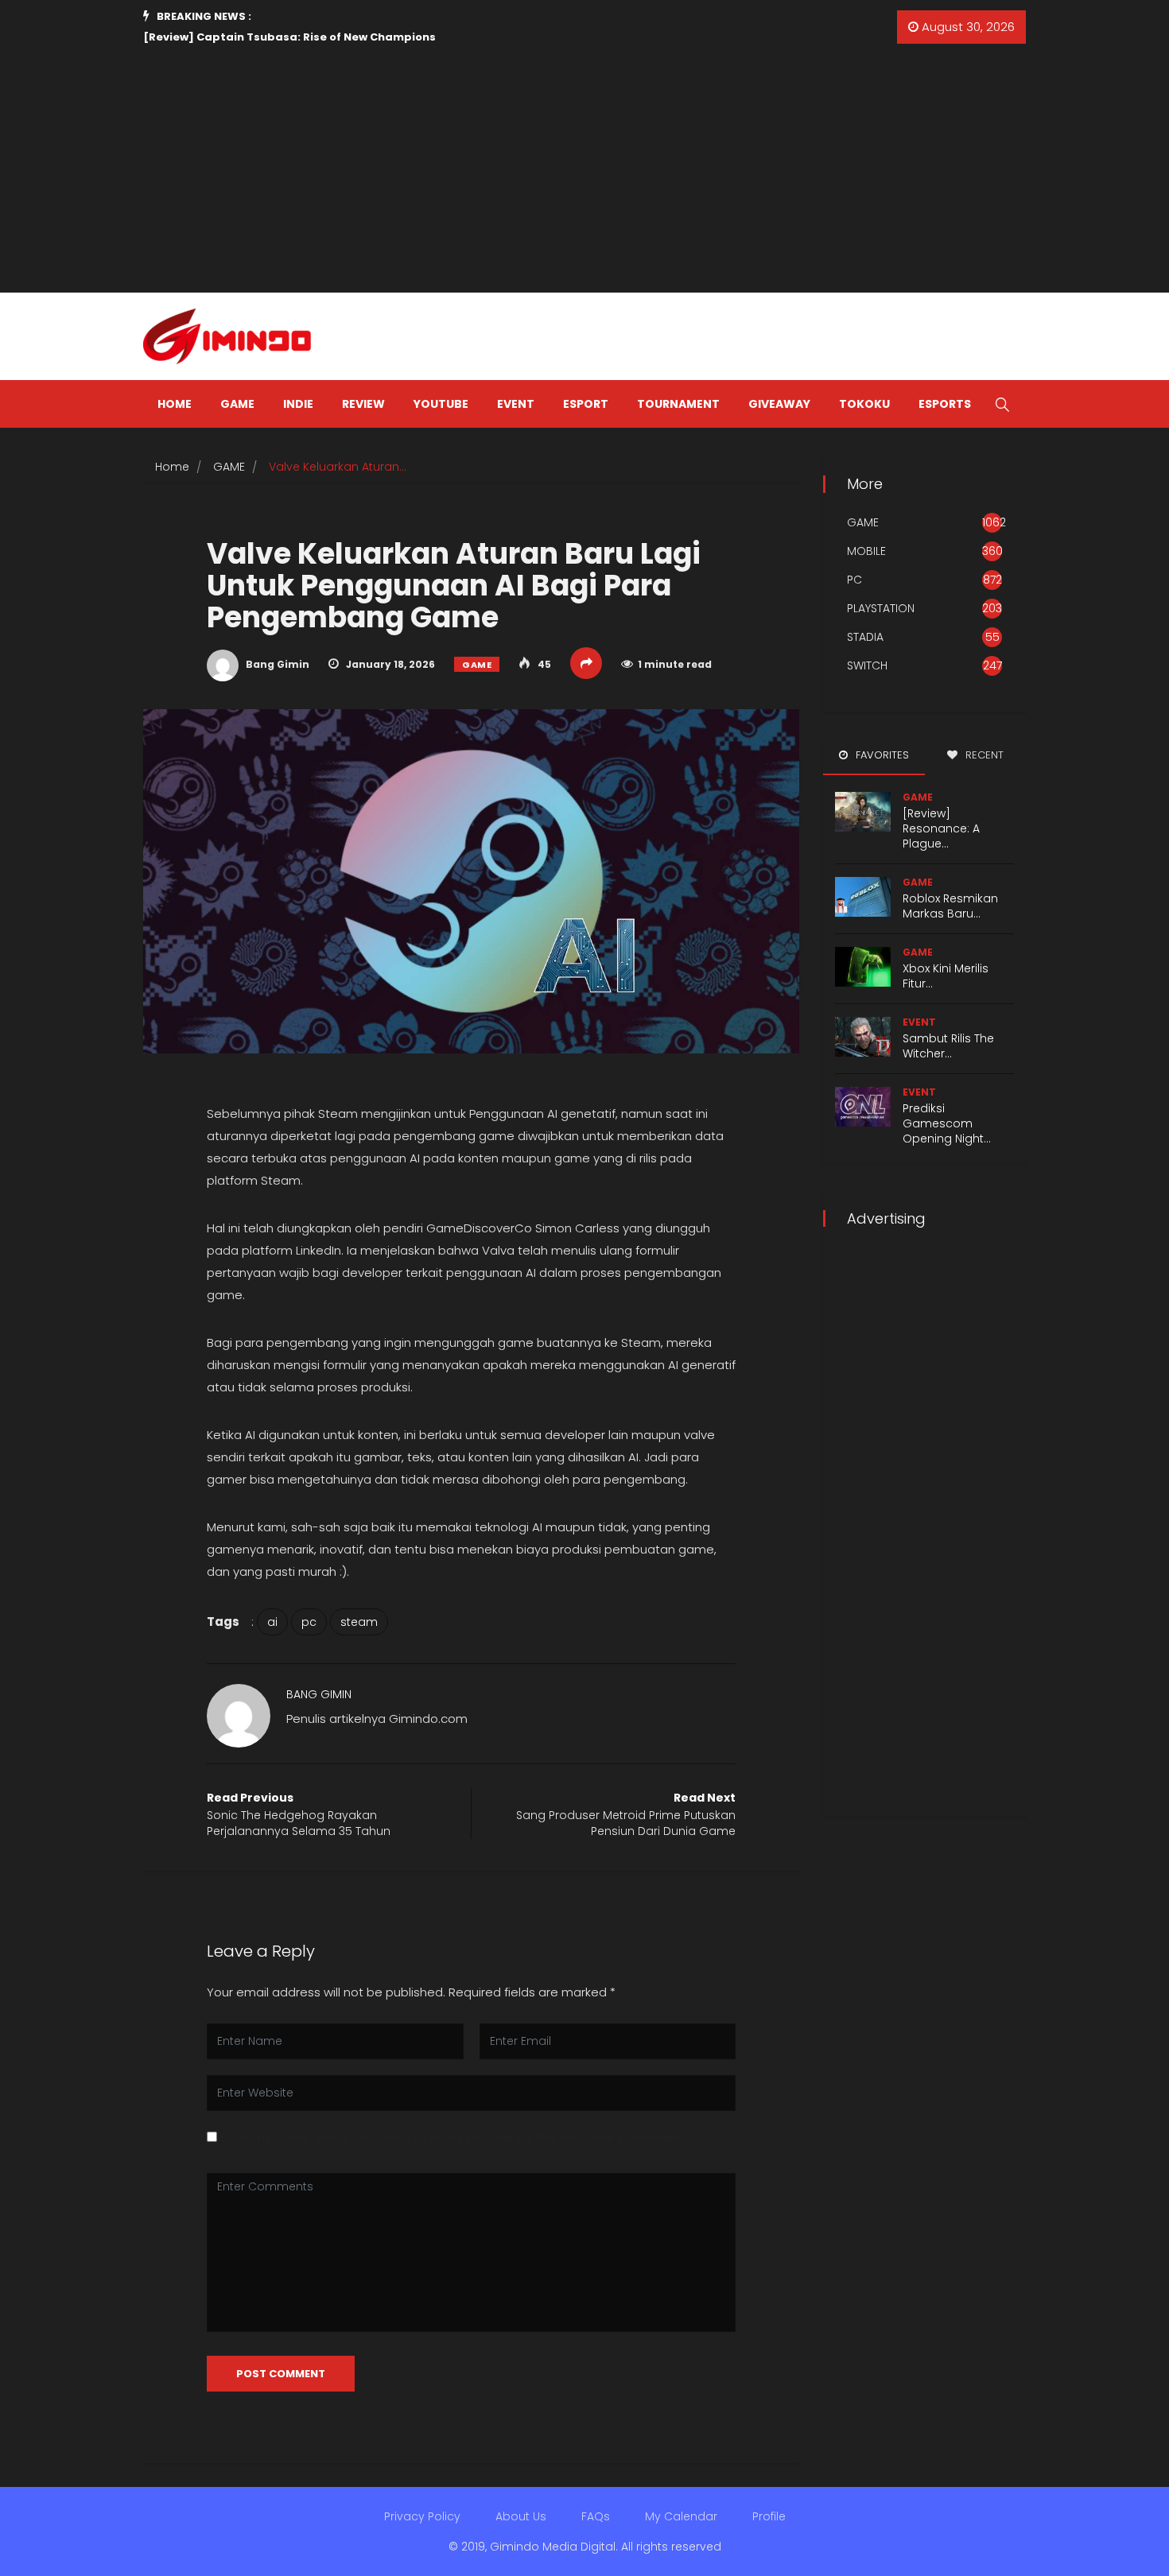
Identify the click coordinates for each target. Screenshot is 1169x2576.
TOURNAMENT (678, 404)
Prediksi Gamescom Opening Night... (947, 1123)
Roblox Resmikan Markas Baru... (950, 906)
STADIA (865, 637)
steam (359, 1622)
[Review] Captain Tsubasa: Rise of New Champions (289, 37)
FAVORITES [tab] (881, 755)
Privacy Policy (422, 2516)
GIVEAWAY (779, 404)
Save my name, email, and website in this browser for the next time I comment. (452, 2138)
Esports (945, 404)
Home (172, 467)
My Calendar (681, 2516)
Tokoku (864, 404)
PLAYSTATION (881, 608)
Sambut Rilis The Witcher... (948, 1046)
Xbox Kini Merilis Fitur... (946, 976)
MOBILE (866, 551)
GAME (237, 404)
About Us (521, 2516)
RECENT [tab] (983, 755)
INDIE (298, 404)
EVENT (516, 404)
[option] (369, 37)
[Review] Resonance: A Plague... (941, 828)
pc (309, 1622)
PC (854, 580)
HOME (175, 404)
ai (272, 1622)
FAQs (596, 2516)
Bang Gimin (276, 664)
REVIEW (363, 404)
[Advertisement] (584, 173)
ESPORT (586, 404)
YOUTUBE (441, 404)
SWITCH (867, 665)
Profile (769, 2516)
